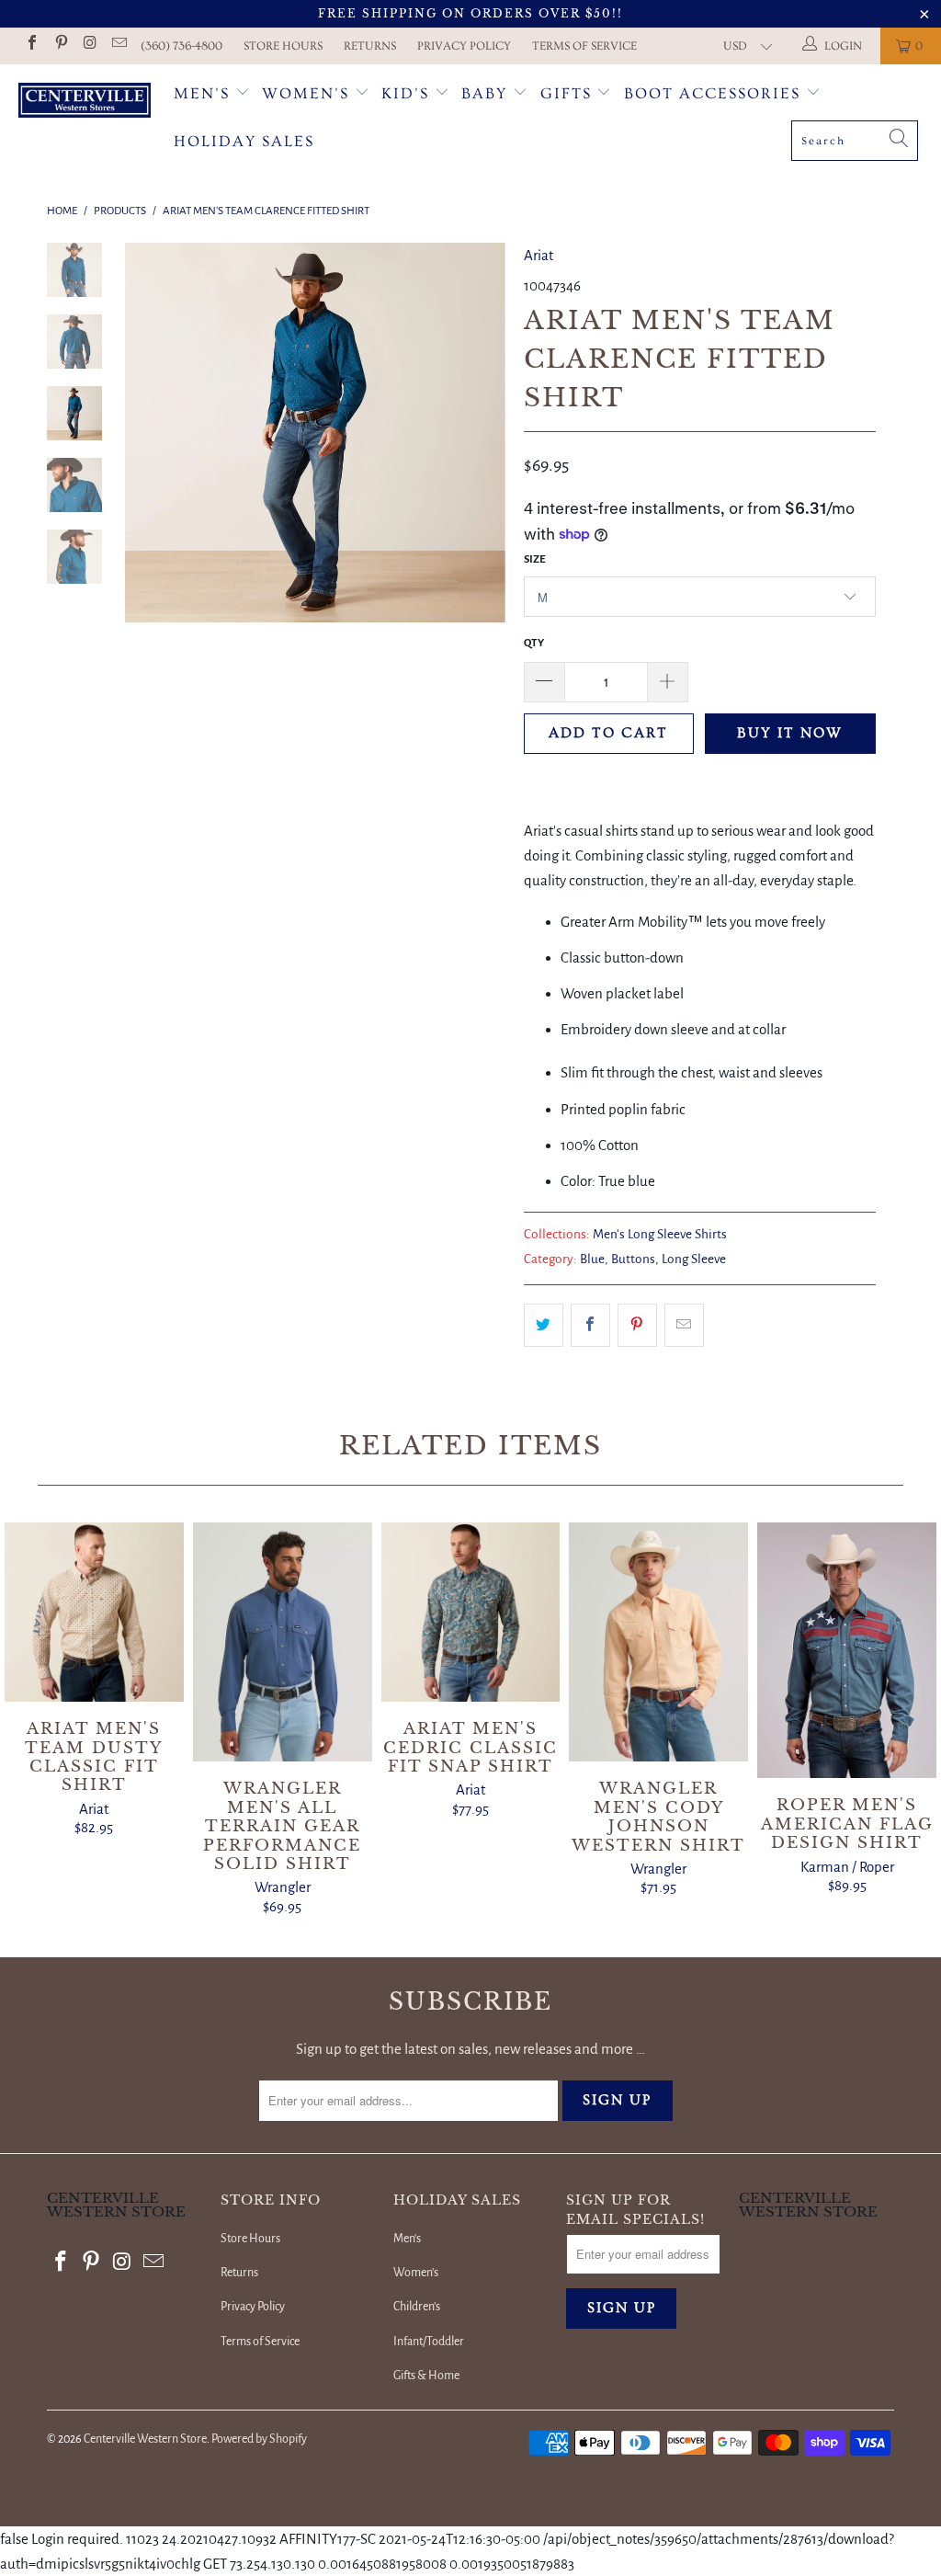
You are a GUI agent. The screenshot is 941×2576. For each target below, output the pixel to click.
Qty (534, 643)
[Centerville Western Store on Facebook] (31, 46)
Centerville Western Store (145, 2439)
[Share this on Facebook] (590, 1325)
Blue (592, 1259)
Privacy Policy (464, 46)
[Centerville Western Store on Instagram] (89, 46)
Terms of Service (584, 46)
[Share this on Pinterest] (637, 1325)
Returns (370, 46)
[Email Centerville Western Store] (118, 46)
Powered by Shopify (259, 2439)
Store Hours (283, 46)
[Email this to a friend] (684, 1325)
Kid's (405, 93)
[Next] (485, 433)
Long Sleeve (694, 1259)
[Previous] (145, 433)
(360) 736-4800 (181, 46)
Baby (487, 93)
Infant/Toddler (429, 2342)
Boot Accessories (715, 93)
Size (535, 559)
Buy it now (790, 733)
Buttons (633, 1259)
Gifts (569, 93)
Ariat (539, 255)
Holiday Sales (244, 141)
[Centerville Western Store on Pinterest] (60, 46)
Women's (306, 93)
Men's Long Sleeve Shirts (660, 1234)
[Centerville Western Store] (85, 103)
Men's (202, 93)
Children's (417, 2307)
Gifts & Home (426, 2376)
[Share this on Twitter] (544, 1325)
